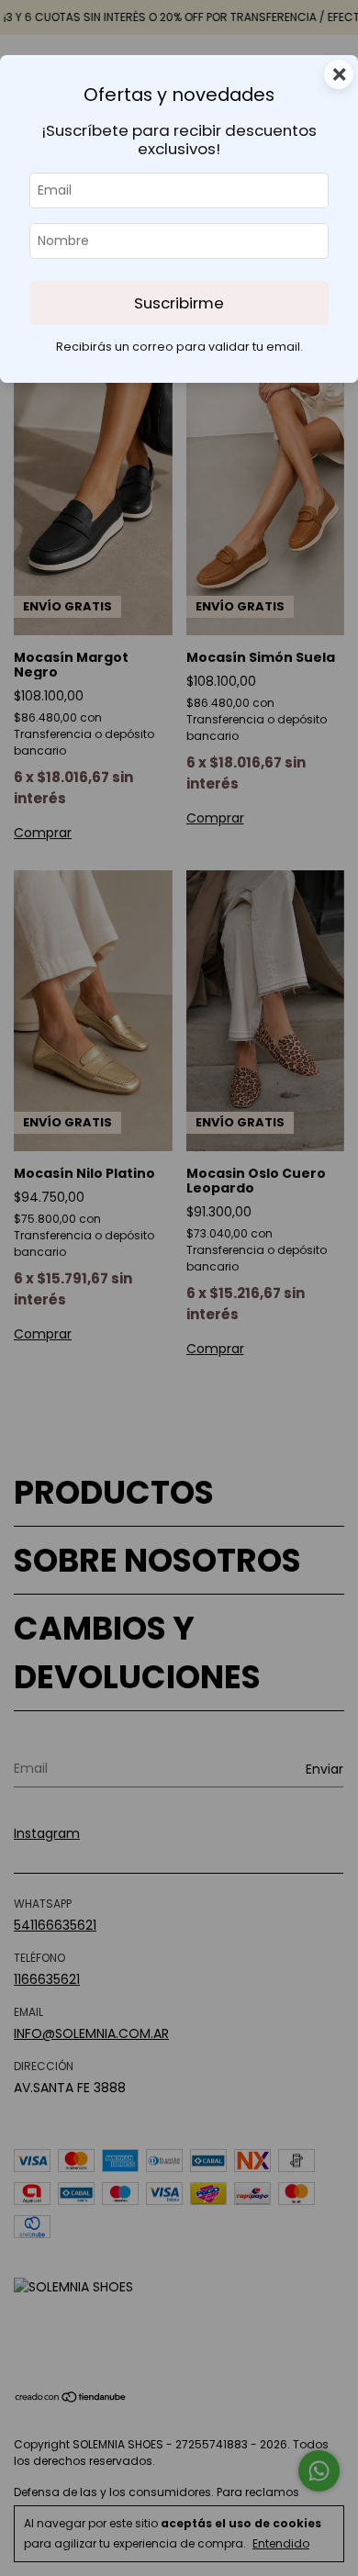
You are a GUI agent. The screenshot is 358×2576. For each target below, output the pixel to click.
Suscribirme (179, 303)
